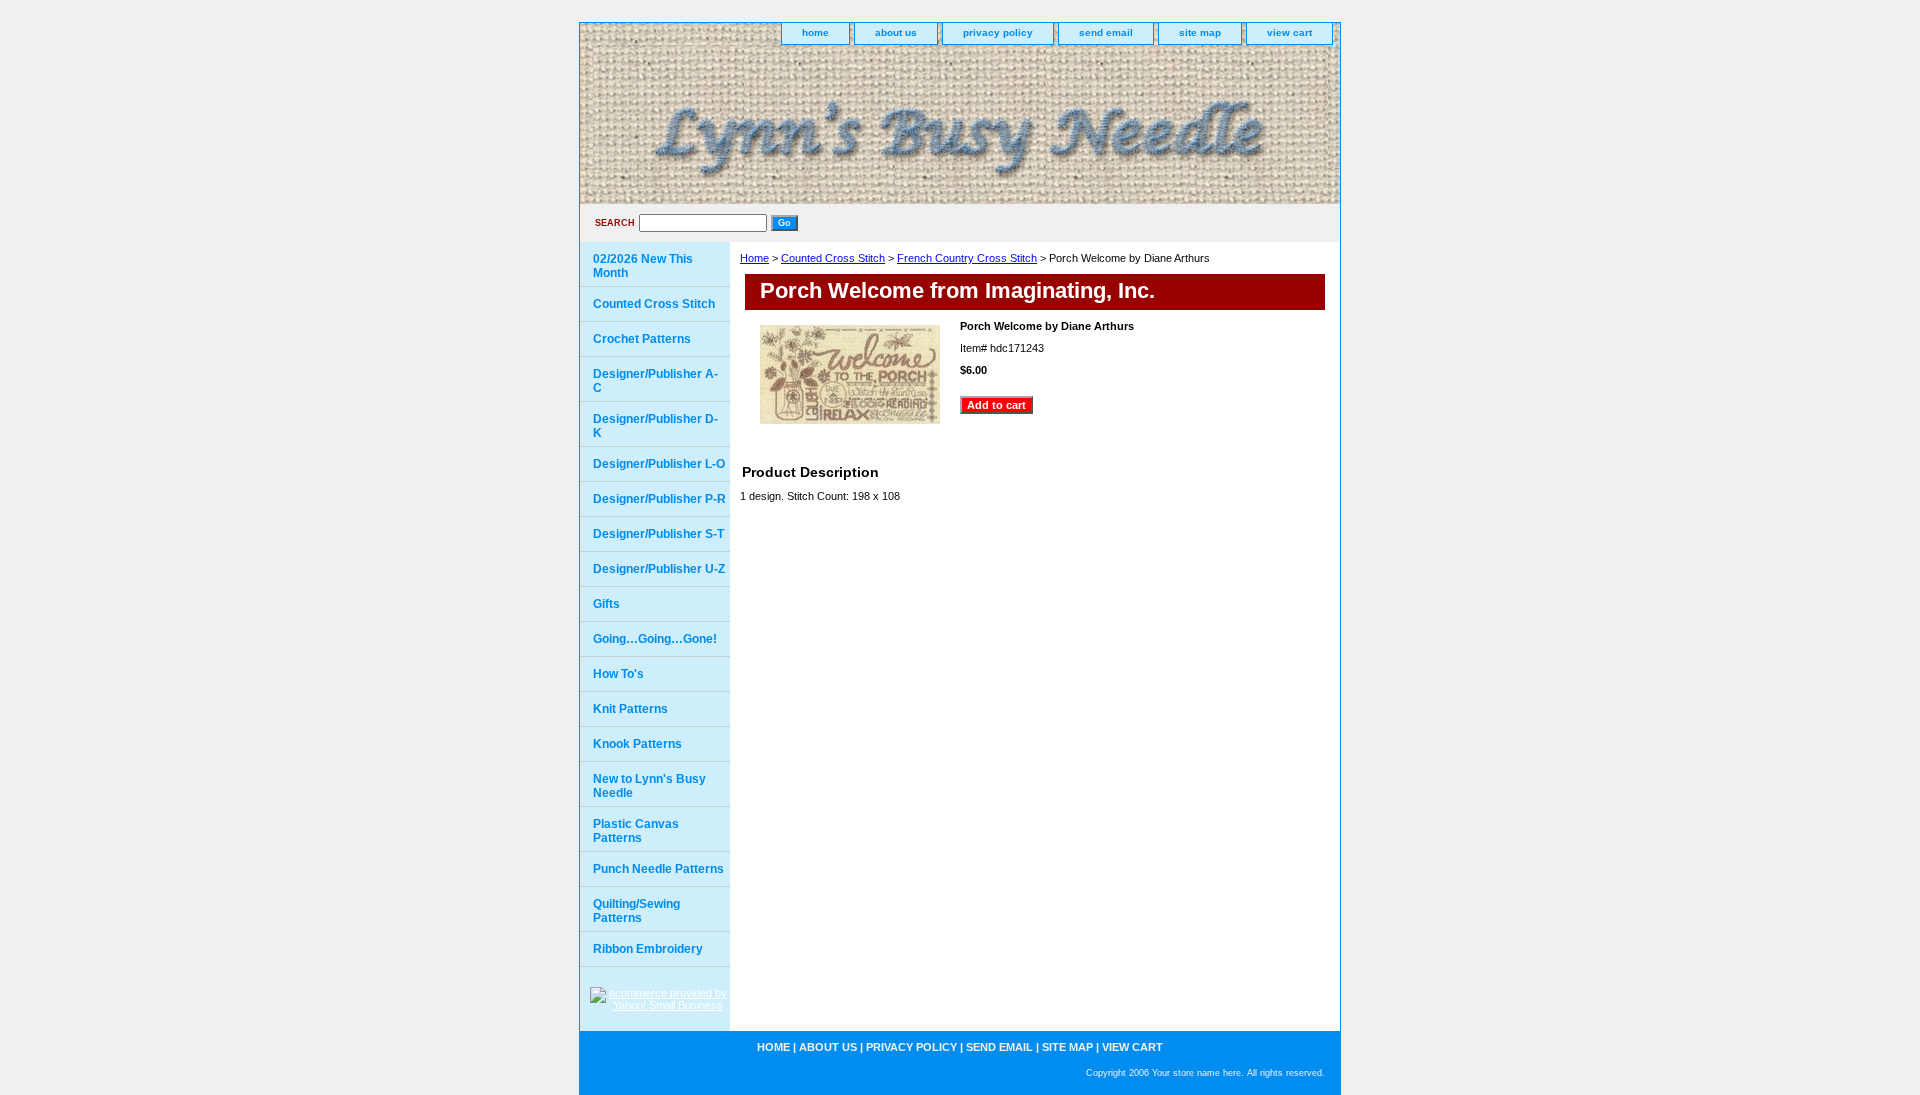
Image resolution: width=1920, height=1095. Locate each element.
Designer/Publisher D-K (655, 426)
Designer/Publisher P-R (659, 499)
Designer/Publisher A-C (655, 381)
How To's (618, 674)
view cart (1289, 32)
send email (1106, 32)
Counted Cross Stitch (833, 258)
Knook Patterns (637, 744)
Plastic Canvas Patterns (636, 831)
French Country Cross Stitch (967, 258)
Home (754, 258)
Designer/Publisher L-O (659, 464)
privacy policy (998, 32)
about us (896, 32)
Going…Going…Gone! (655, 639)
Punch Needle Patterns (658, 869)
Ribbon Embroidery (648, 949)
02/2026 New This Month (643, 266)
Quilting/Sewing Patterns (636, 911)
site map (1200, 32)
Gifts (606, 604)
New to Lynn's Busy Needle (649, 786)
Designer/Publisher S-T (658, 534)
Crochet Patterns (642, 339)
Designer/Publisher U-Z (659, 569)
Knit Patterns (630, 709)
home (815, 32)
